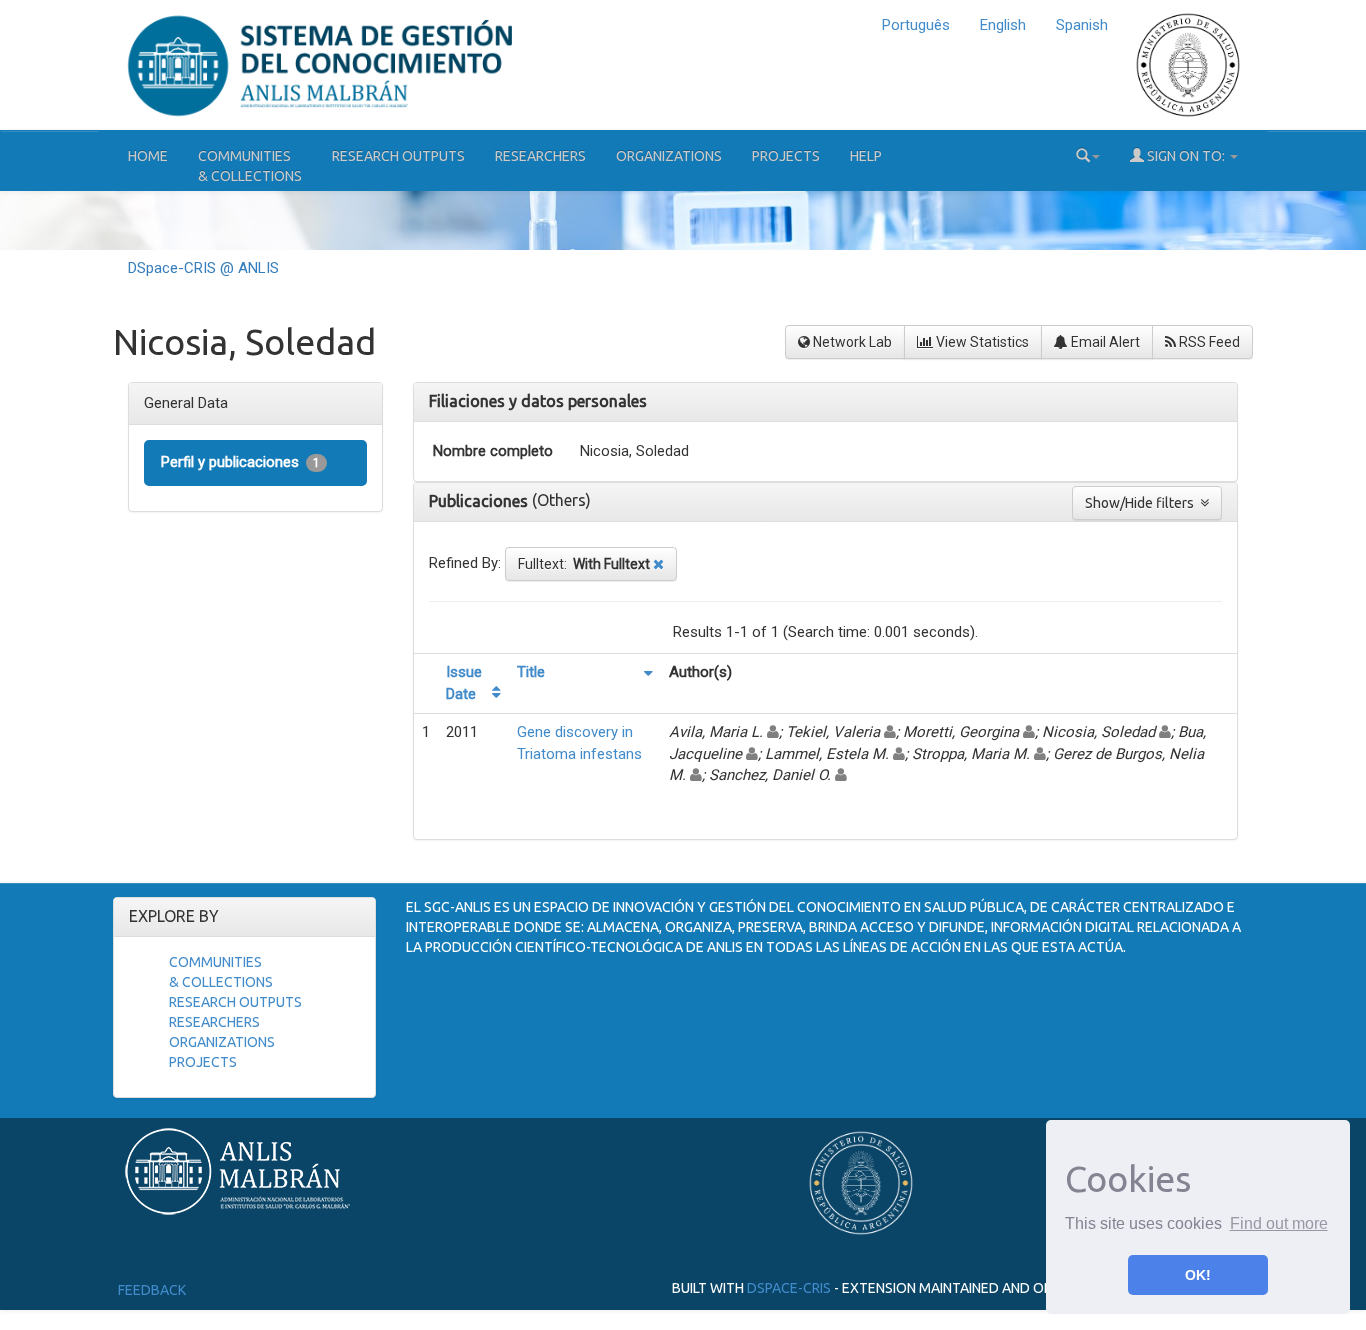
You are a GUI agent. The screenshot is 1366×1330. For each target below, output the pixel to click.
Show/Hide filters (1142, 503)
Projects (786, 156)
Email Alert (1104, 342)
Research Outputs (398, 156)
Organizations (669, 156)
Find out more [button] (1279, 1223)
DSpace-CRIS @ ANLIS (203, 268)
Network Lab (851, 342)
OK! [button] (1198, 1275)
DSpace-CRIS (789, 1287)
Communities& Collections (250, 166)
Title (531, 672)
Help (866, 156)
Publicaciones (480, 501)
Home (148, 156)
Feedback (152, 1290)
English (1003, 25)
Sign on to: (1186, 156)
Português (916, 25)
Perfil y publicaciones (240, 462)
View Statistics (981, 342)
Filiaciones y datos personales (538, 401)
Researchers (540, 156)
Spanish (1082, 25)
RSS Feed (1208, 342)
